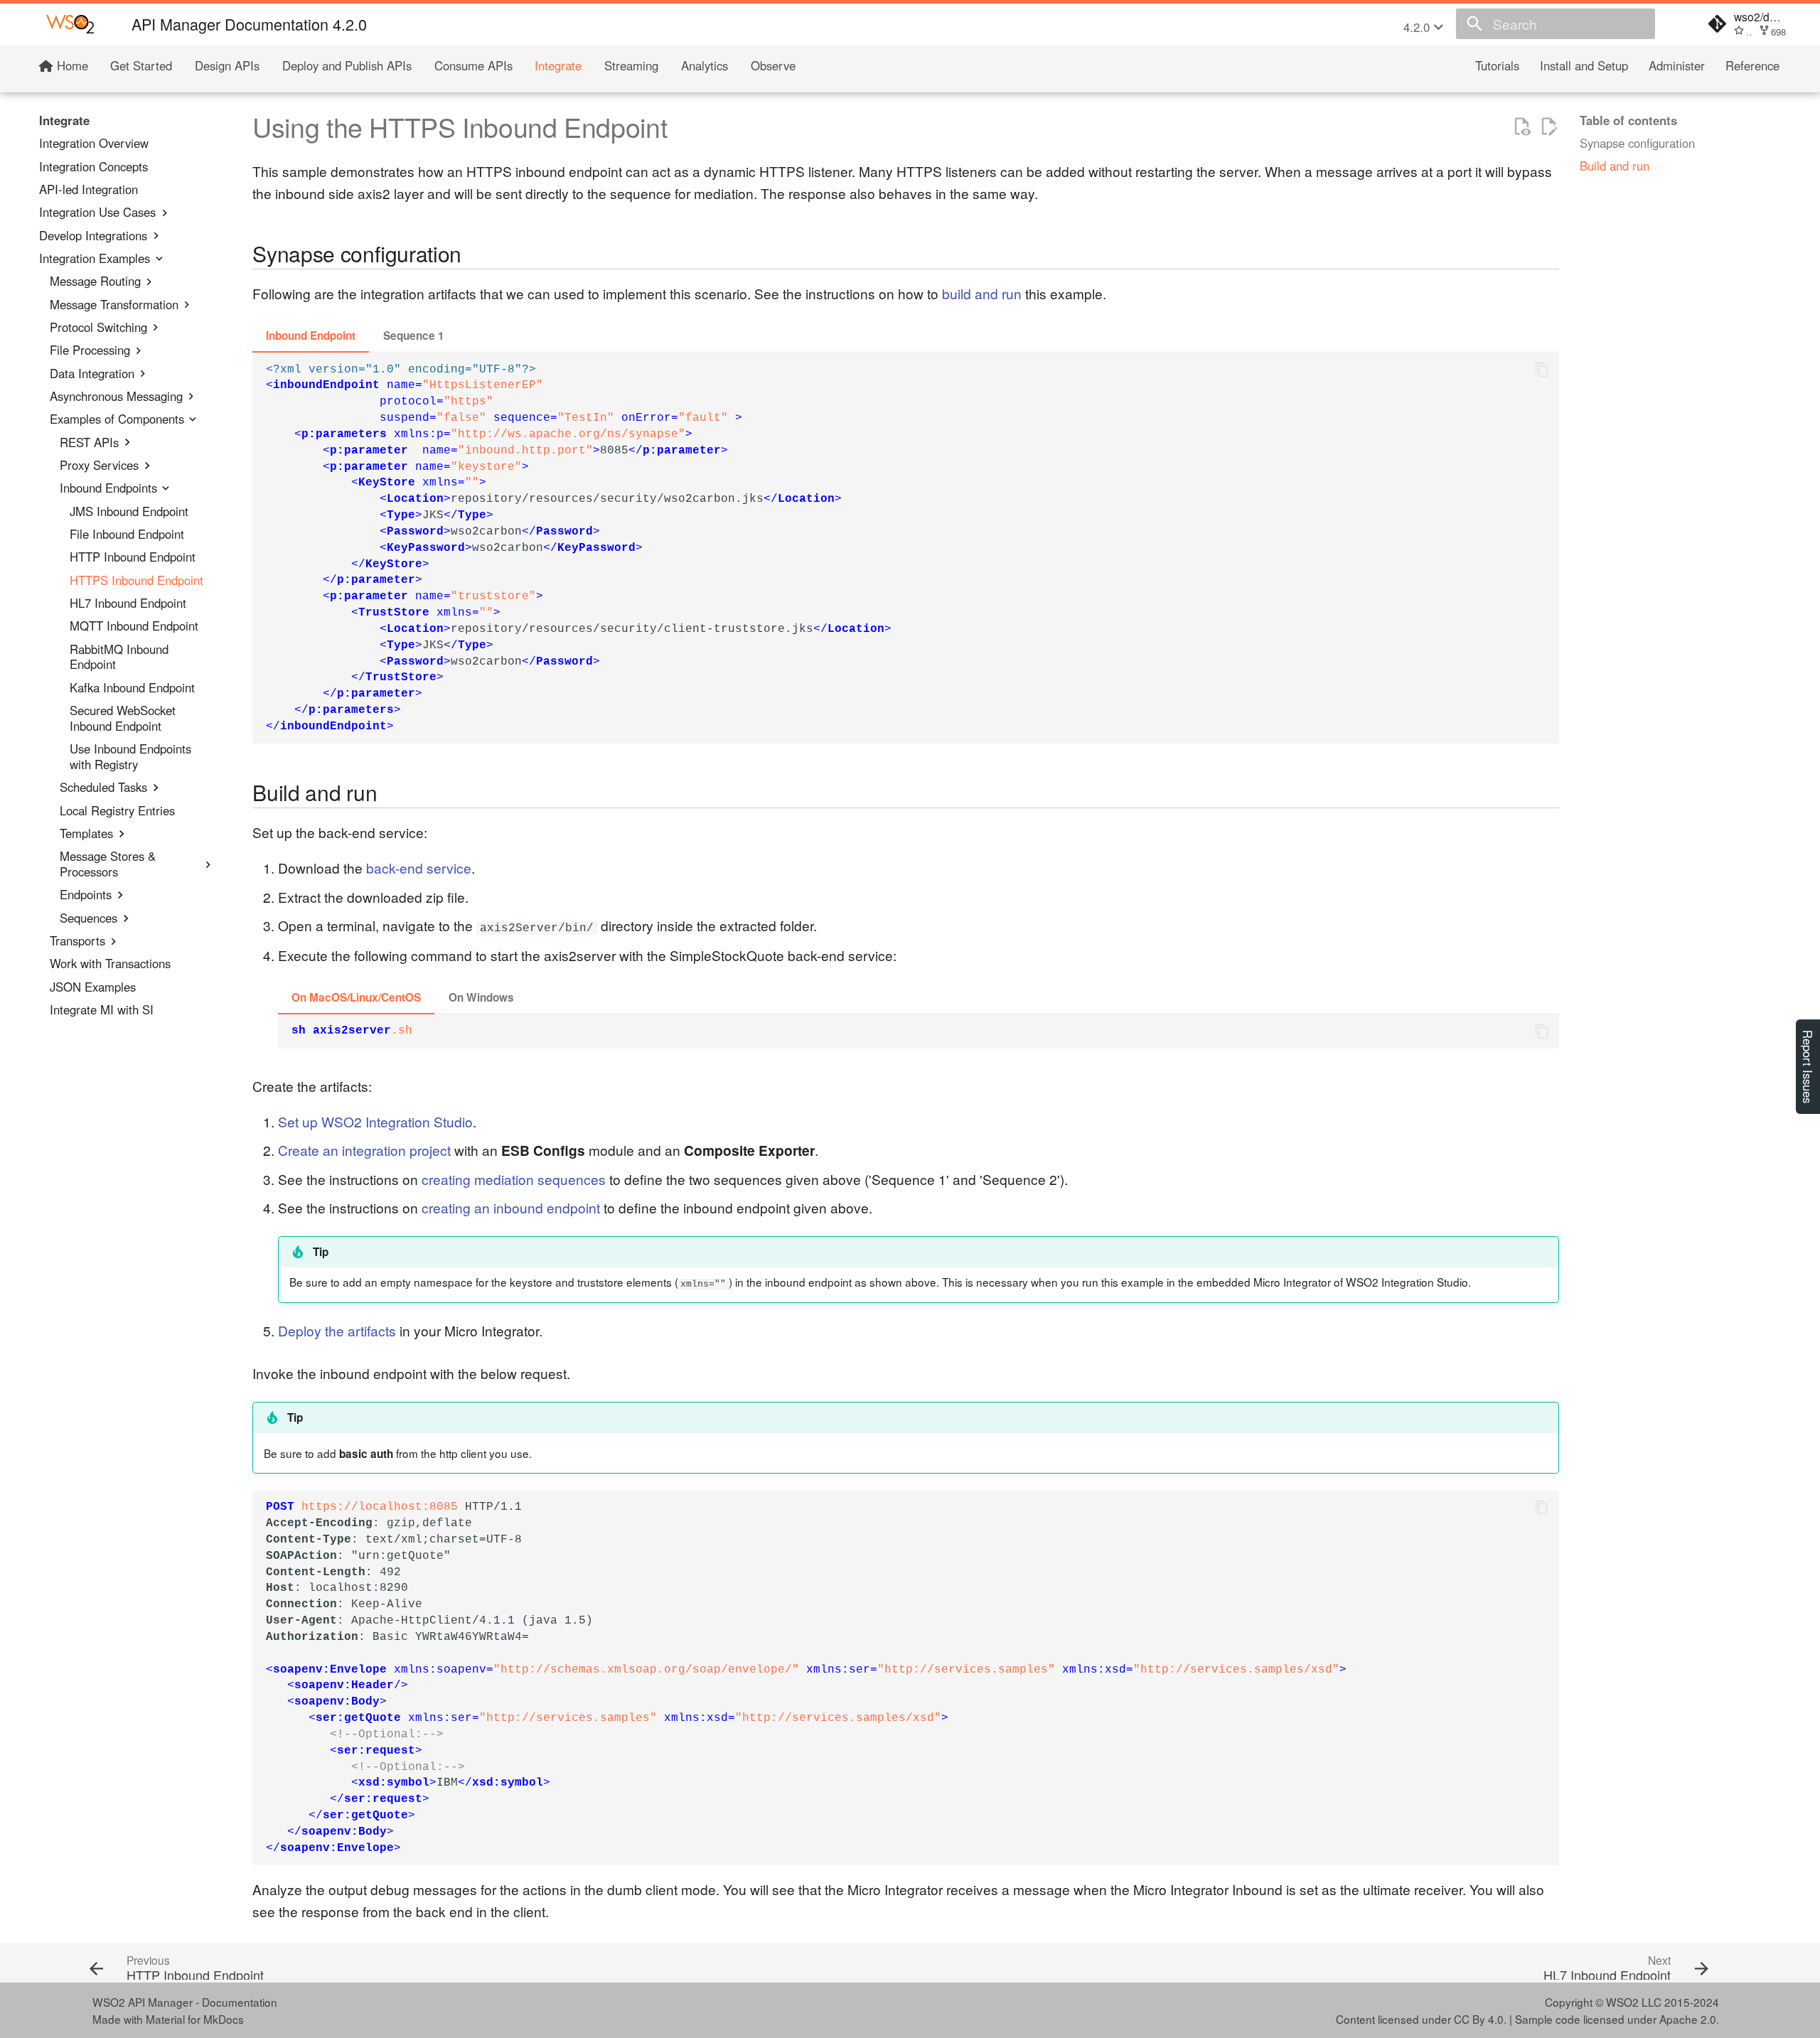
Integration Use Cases (97, 213)
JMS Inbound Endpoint (129, 511)
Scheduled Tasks (103, 788)
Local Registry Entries (117, 810)
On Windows (481, 997)
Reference (1752, 66)
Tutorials (1497, 66)
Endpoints (86, 895)
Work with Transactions (110, 964)
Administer (1677, 66)
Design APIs (227, 66)
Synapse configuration (1637, 144)
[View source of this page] (1522, 127)
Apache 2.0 (1688, 2019)
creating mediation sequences (514, 1179)
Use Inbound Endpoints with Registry (130, 757)
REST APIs (89, 442)
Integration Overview (94, 144)
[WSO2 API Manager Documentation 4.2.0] (70, 24)
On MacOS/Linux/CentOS (356, 997)
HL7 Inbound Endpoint (128, 604)
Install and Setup (1584, 66)
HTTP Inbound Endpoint (133, 557)
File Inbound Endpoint (127, 535)
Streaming (631, 66)
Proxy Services (99, 466)
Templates (86, 834)
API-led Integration (89, 190)
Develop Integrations (93, 235)
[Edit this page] (1549, 127)
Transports (77, 941)
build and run (982, 293)
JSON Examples (93, 987)
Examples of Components (117, 419)
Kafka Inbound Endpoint (132, 688)
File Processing (90, 350)
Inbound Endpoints (108, 488)
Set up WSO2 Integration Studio (375, 1121)
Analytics (705, 66)
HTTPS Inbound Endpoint (136, 580)
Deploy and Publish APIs (347, 66)
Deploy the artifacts (337, 1330)
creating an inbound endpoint (511, 1207)
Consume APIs (473, 66)
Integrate (558, 66)
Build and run (1615, 166)
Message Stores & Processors (108, 864)
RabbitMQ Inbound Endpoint (119, 657)
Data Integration (92, 373)
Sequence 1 (414, 336)
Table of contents (1628, 121)
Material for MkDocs (195, 2019)
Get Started (141, 66)
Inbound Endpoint (311, 336)
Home (70, 66)
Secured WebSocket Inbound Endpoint (123, 719)
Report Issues (1808, 1067)
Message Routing (95, 281)
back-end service (419, 868)
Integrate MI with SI (102, 1010)
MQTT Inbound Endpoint (134, 626)
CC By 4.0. (1480, 2019)
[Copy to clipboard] (1542, 370)
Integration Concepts (93, 166)
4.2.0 (1418, 27)
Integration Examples (95, 259)
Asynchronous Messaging (116, 397)
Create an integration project (364, 1150)
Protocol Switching (98, 328)
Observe (773, 66)
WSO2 (1622, 2002)
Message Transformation (114, 304)
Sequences (89, 918)
